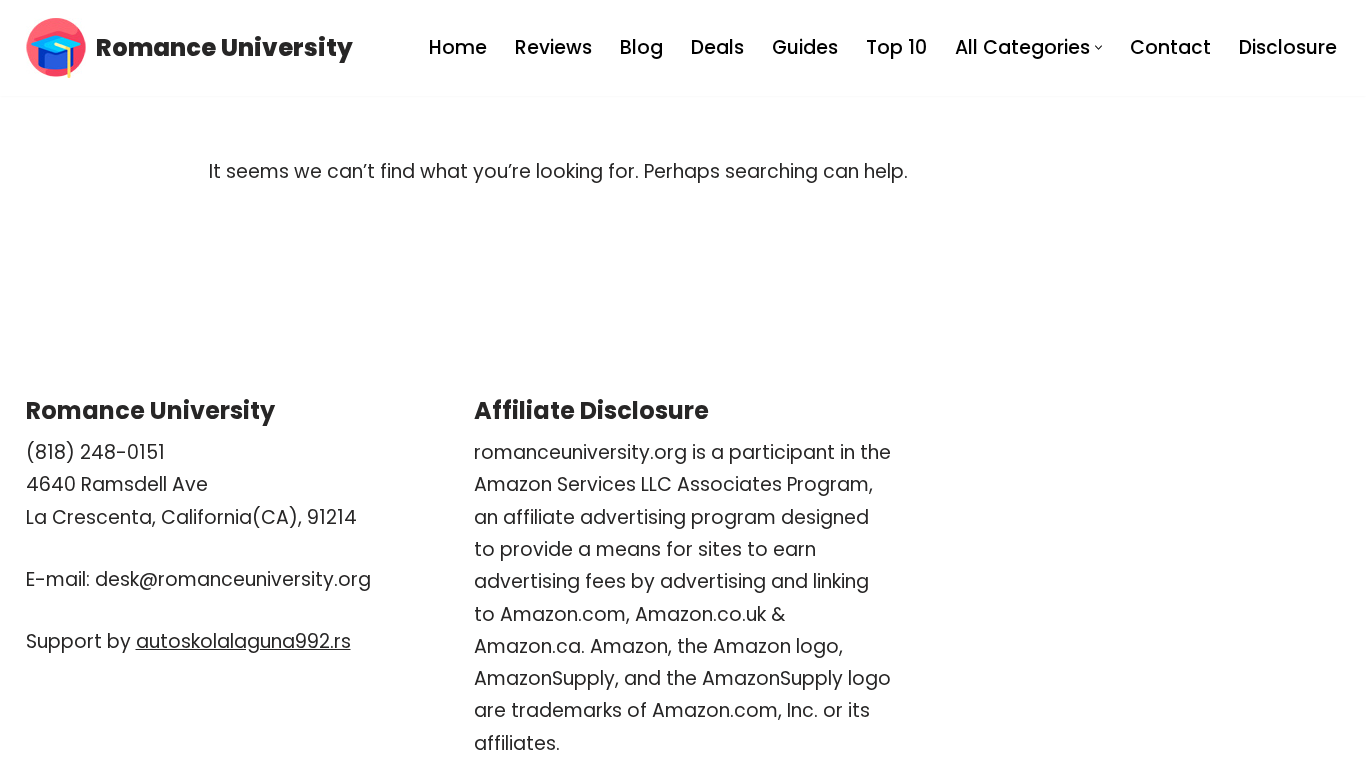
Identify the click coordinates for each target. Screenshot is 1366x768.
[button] (1098, 47)
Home (458, 47)
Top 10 (896, 47)
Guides (805, 47)
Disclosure (1288, 47)
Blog (641, 47)
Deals (717, 47)
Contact (1170, 47)
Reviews (553, 47)
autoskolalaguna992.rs (243, 641)
